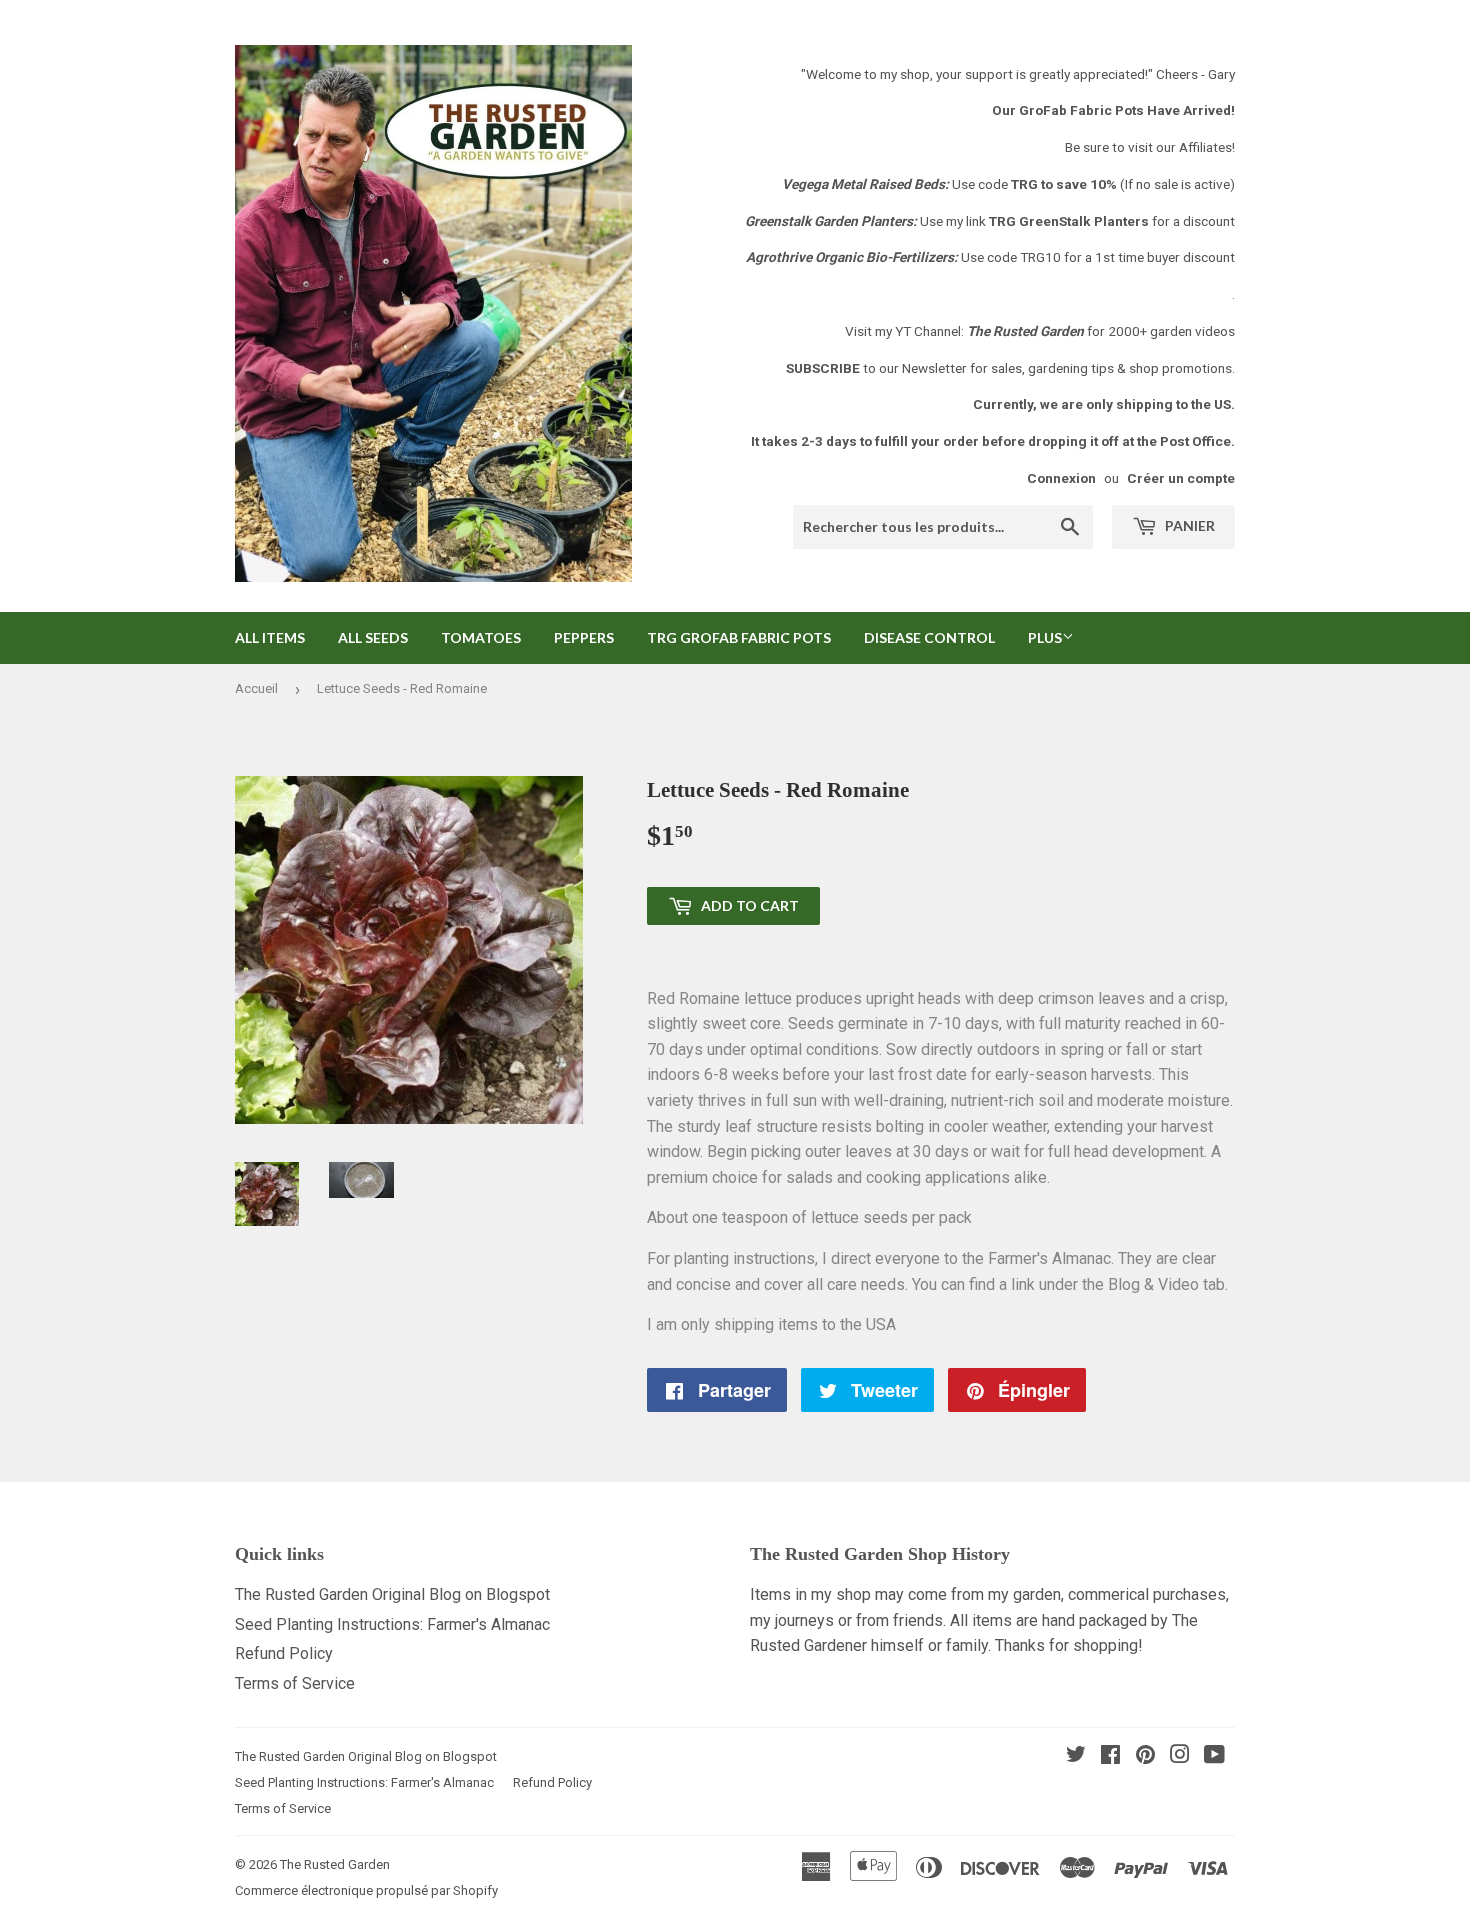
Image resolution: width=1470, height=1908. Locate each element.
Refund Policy (284, 1653)
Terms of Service (295, 1683)
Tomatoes (481, 637)
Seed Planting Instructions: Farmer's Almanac (392, 1624)
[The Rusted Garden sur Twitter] (1076, 1756)
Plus (1045, 637)
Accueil (256, 688)
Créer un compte (1181, 478)
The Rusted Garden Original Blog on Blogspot (392, 1594)
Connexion (1061, 478)
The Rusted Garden (335, 1864)
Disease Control (929, 637)
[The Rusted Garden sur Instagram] (1180, 1756)
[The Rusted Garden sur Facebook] (1110, 1756)
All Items (270, 637)
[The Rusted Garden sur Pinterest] (1145, 1756)
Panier (1188, 525)
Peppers (584, 637)
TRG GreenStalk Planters (1069, 221)
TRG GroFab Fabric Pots (739, 637)
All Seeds (373, 637)
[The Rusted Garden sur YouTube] (1214, 1756)
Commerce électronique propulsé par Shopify (366, 1890)
